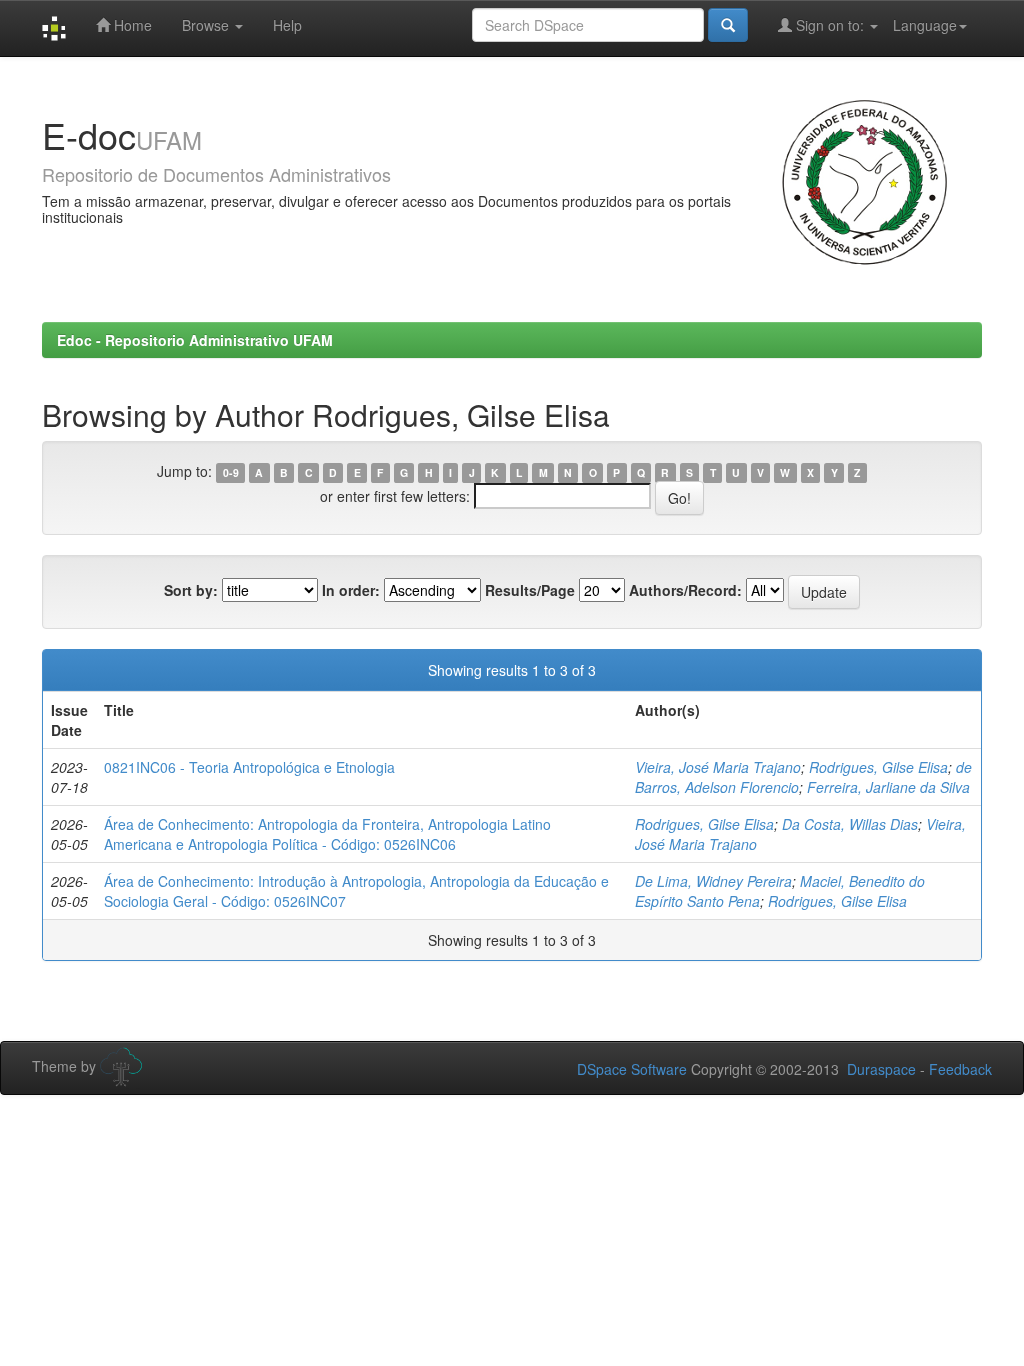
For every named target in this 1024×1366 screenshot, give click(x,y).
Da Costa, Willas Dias (850, 824)
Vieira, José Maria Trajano (718, 767)
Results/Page (530, 590)
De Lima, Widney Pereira (713, 881)
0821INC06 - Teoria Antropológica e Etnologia (249, 767)
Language (925, 25)
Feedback (960, 1069)
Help (287, 25)
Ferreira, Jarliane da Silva (888, 787)
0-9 (231, 472)
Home (131, 25)
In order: (351, 590)
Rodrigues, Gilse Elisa (878, 767)
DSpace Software (632, 1069)
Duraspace (881, 1069)
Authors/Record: (685, 590)
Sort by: (191, 590)
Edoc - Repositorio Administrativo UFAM (195, 340)
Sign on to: (830, 25)
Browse (207, 25)
